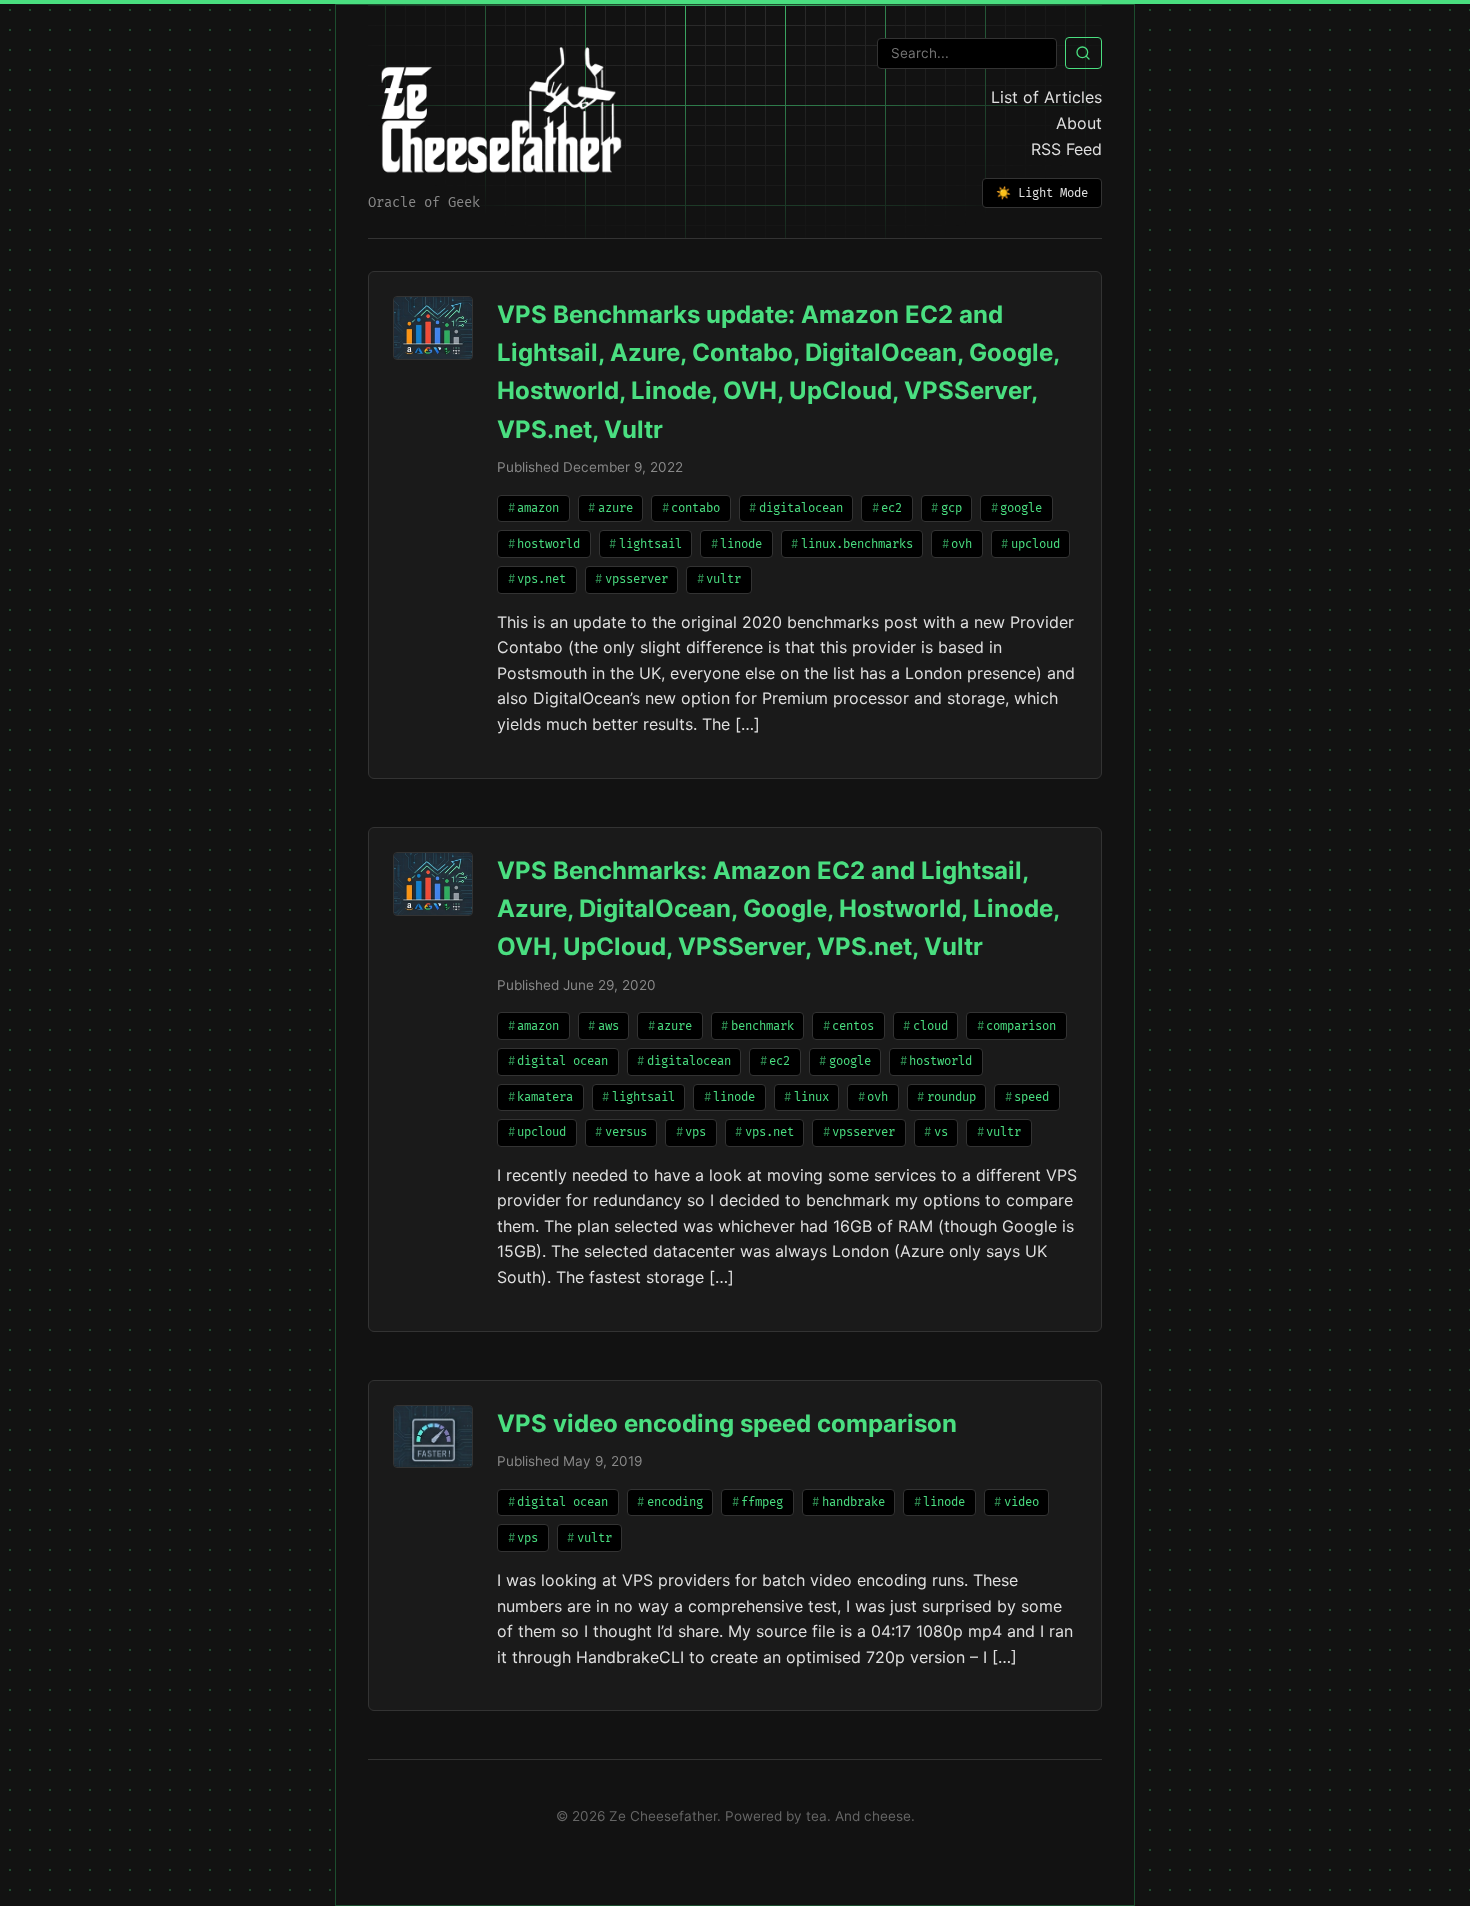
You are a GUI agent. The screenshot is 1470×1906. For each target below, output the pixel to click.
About (1079, 123)
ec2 (891, 508)
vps (695, 1132)
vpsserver (636, 579)
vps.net (541, 579)
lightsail (650, 544)
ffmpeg (762, 1502)
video (1021, 1502)
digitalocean (801, 508)
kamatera (545, 1097)
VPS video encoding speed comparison (727, 1423)
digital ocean (562, 1061)
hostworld (548, 544)
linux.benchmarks (857, 544)
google (1021, 508)
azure (615, 508)
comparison (1021, 1026)
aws (608, 1026)
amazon (538, 508)
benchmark (762, 1026)
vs (941, 1132)
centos (853, 1026)
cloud (930, 1026)
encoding (675, 1502)
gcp (951, 508)
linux (811, 1097)
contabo (695, 508)
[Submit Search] (1083, 53)
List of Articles (1046, 97)
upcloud (1035, 544)
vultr (723, 579)
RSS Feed (1066, 149)
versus (626, 1132)
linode (741, 544)
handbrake (853, 1502)
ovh (961, 544)
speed (1031, 1097)
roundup (951, 1097)
